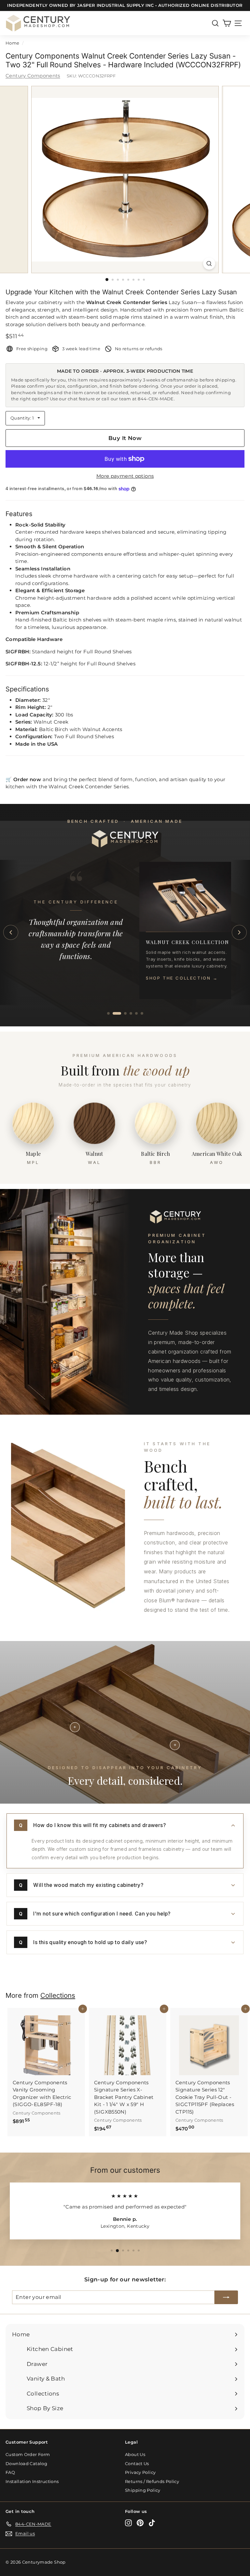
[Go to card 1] (108, 1013)
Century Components (33, 76)
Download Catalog (26, 2463)
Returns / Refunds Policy (152, 2481)
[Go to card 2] (114, 1013)
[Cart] (227, 23)
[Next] (239, 932)
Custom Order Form (28, 2454)
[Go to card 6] (142, 1013)
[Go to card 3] (122, 1013)
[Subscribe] (226, 2297)
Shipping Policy (143, 2490)
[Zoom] (209, 264)
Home (13, 43)
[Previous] (11, 932)
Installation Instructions (32, 2481)
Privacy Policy (140, 2472)
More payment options (125, 476)
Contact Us (137, 2463)
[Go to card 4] (131, 1013)
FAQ (10, 2472)
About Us (135, 2454)
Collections (58, 1995)
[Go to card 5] (136, 1013)
